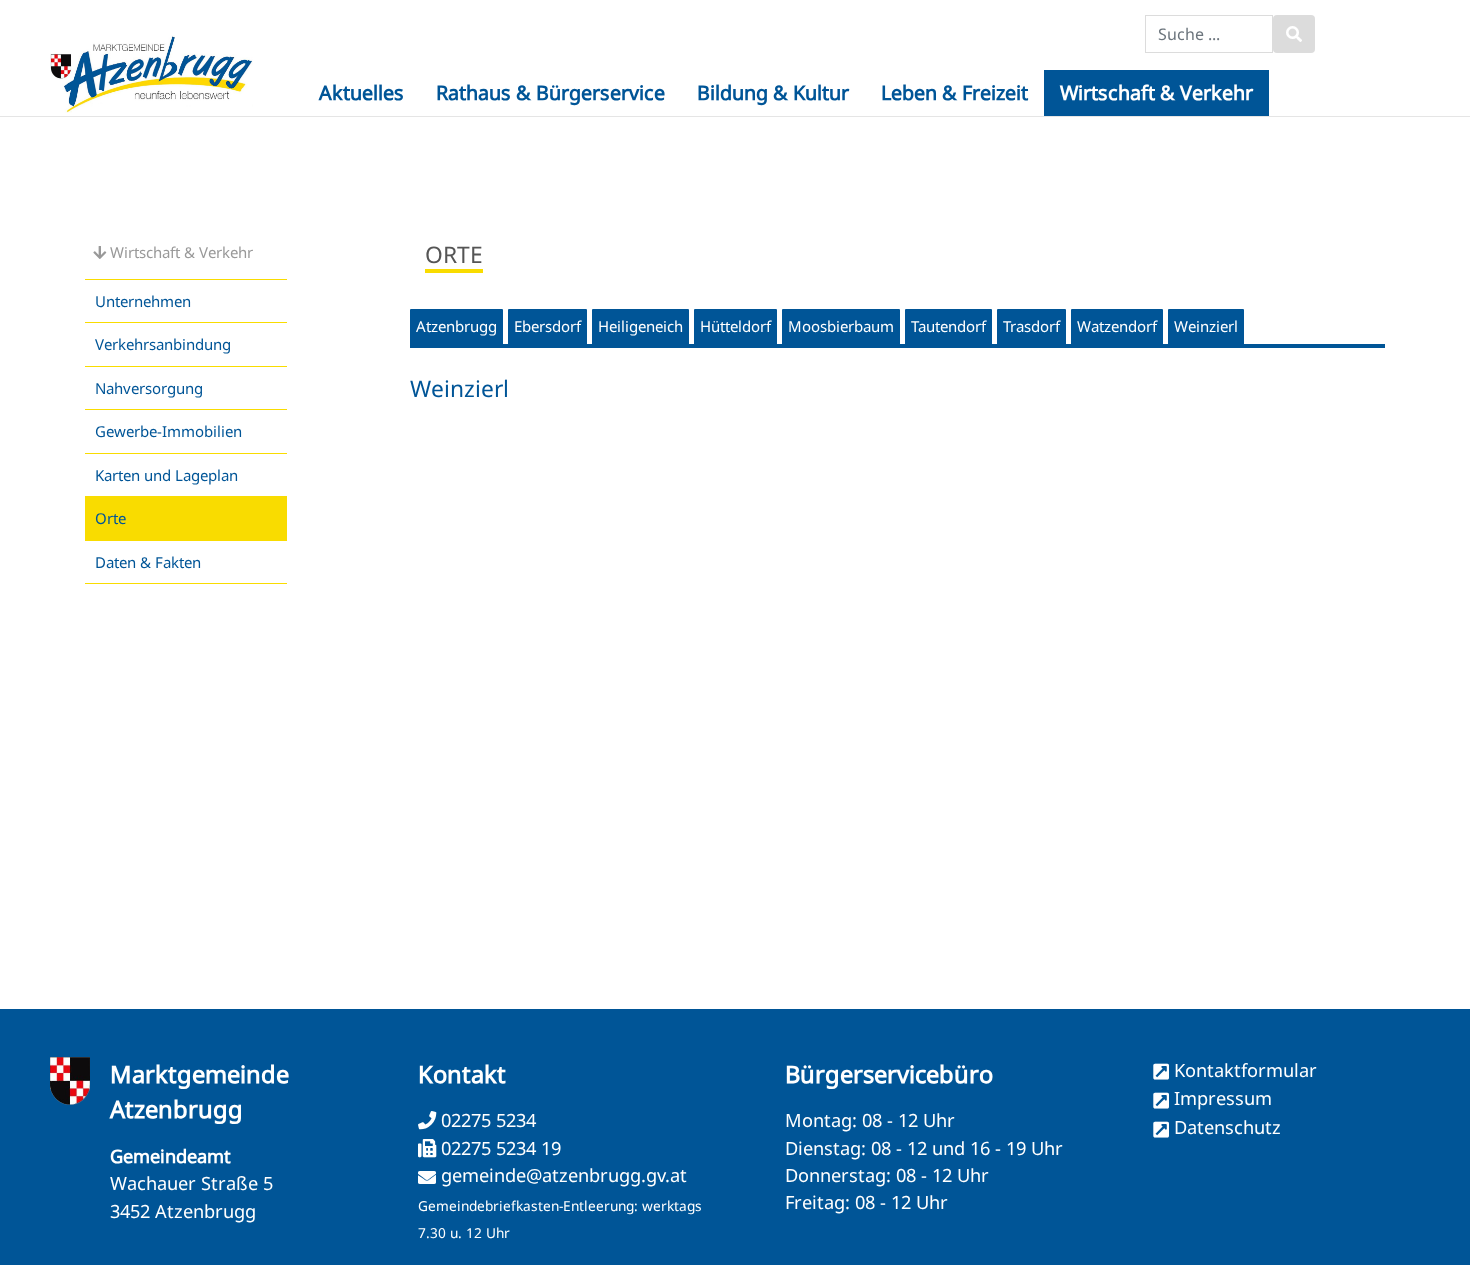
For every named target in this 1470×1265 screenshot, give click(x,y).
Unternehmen (143, 301)
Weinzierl (1206, 326)
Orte (110, 518)
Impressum (1223, 1098)
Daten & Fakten (148, 562)
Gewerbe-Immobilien (168, 431)
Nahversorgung (149, 388)
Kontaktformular (1245, 1070)
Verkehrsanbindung (163, 344)
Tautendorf (948, 326)
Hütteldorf (735, 326)
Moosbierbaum (841, 326)
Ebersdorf (547, 326)
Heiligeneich (640, 326)
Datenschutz (1227, 1127)
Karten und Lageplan (166, 475)
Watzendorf (1117, 326)
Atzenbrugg (456, 326)
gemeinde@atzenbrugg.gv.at (564, 1175)
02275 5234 (486, 1120)
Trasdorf (1031, 326)
